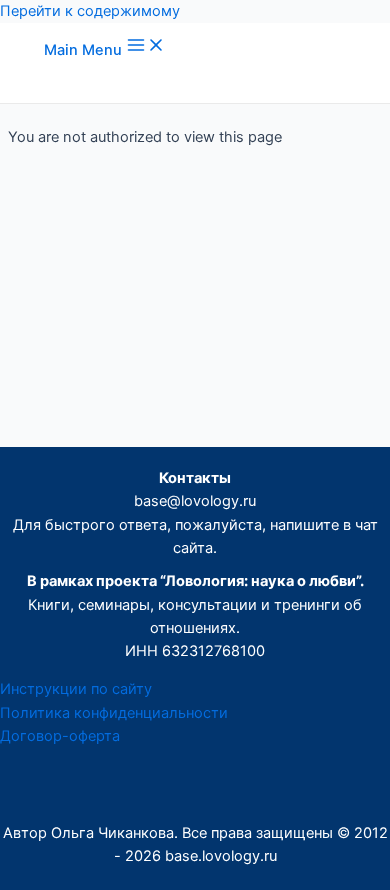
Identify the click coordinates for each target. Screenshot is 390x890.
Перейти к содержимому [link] (90, 11)
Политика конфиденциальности (114, 713)
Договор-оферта (60, 736)
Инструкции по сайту (76, 689)
